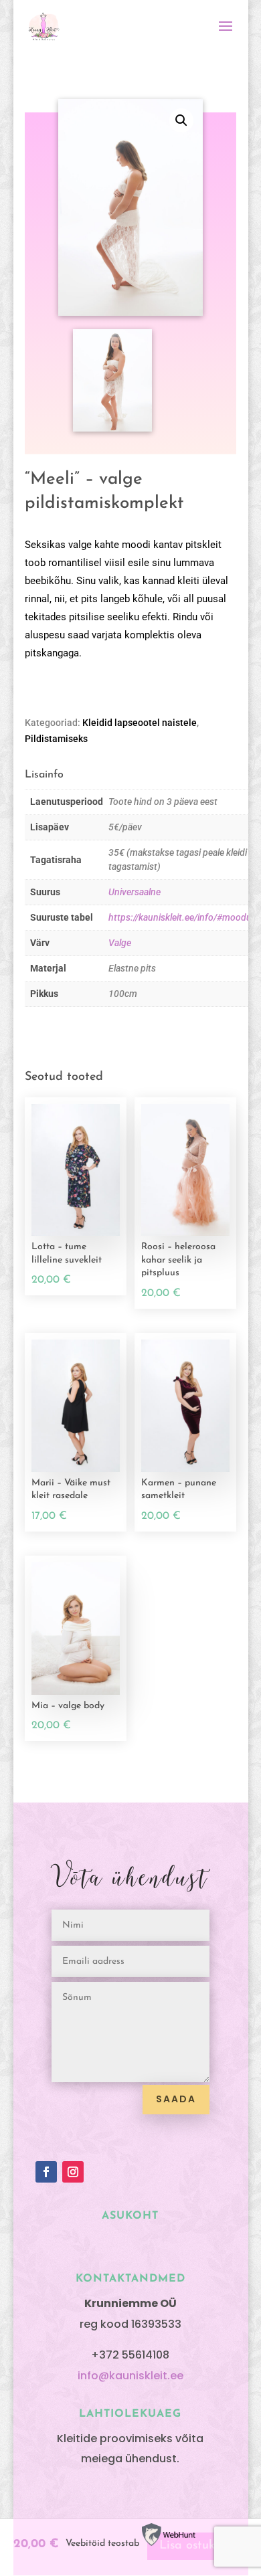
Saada (176, 2099)
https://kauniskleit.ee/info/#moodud (183, 917)
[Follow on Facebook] (46, 2172)
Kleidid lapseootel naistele (140, 723)
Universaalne (135, 892)
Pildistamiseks (56, 739)
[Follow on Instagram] (73, 2172)
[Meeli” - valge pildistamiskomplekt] (113, 429)
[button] (181, 120)
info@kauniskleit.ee (130, 2376)
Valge (120, 943)
